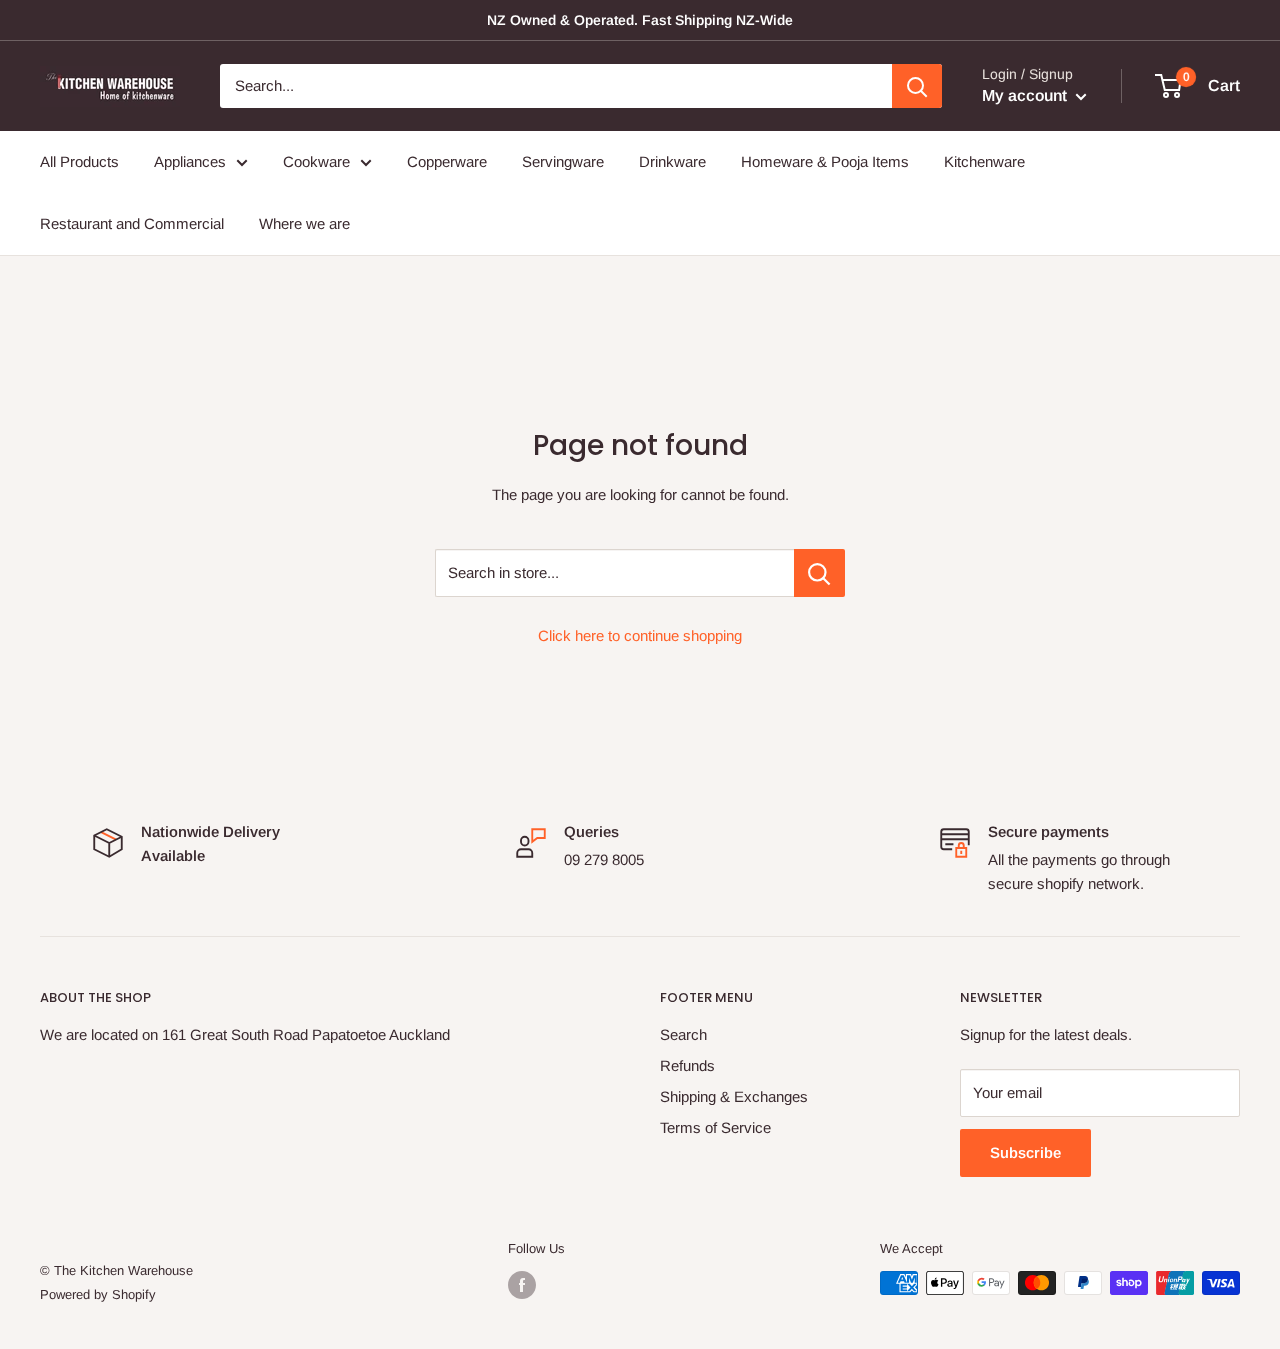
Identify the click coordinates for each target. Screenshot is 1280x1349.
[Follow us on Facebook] (522, 1285)
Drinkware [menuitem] (672, 161)
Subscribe (1025, 1152)
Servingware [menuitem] (563, 161)
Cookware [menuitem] (316, 161)
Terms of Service (715, 1127)
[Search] (917, 86)
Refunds (687, 1065)
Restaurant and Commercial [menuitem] (132, 223)
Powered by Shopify (98, 1294)
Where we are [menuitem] (304, 223)
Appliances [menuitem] (190, 161)
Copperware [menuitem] (447, 161)
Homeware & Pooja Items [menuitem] (825, 161)
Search (683, 1034)
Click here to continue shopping (640, 635)
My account (1026, 95)
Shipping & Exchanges (734, 1096)
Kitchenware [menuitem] (984, 161)
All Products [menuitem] (79, 161)
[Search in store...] (819, 573)
